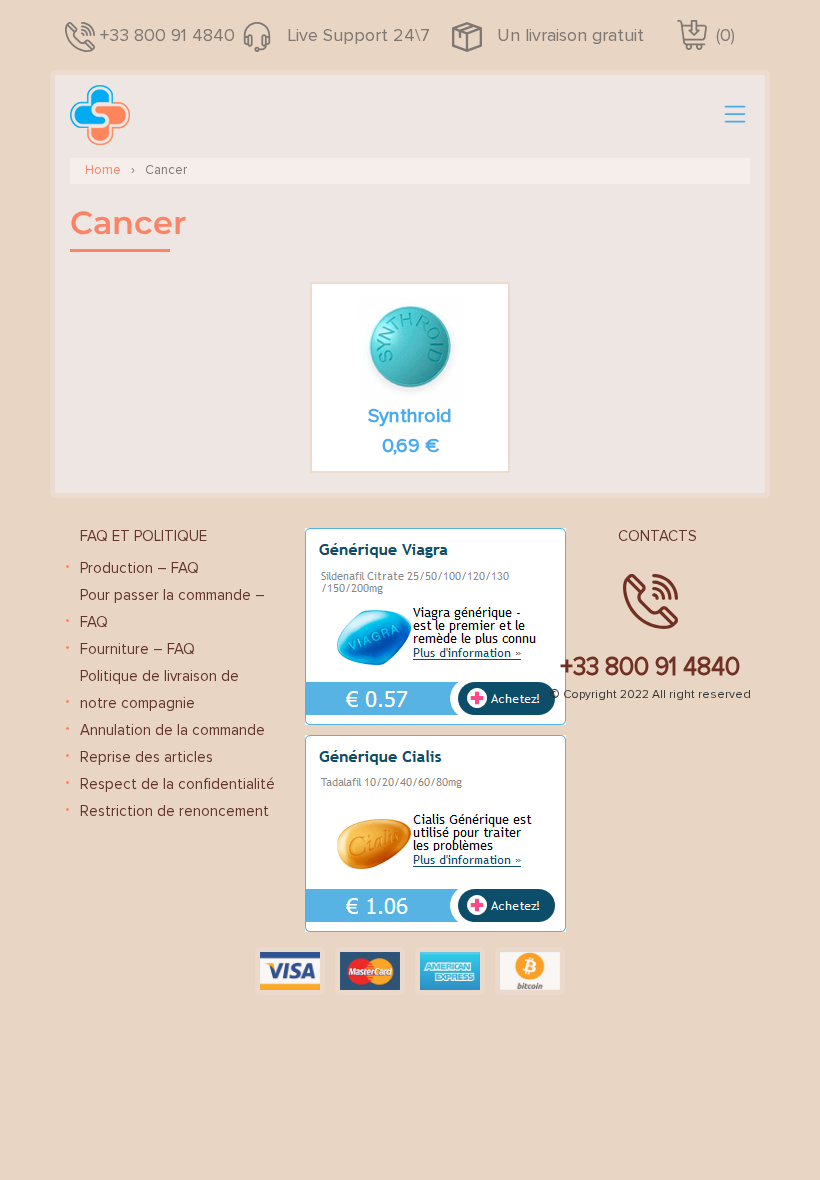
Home (103, 170)
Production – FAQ (139, 568)
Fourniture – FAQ (137, 649)
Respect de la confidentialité (177, 784)
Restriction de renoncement (174, 811)
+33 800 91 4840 (167, 35)
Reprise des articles (146, 757)
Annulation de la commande (172, 730)
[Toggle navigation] (735, 115)
